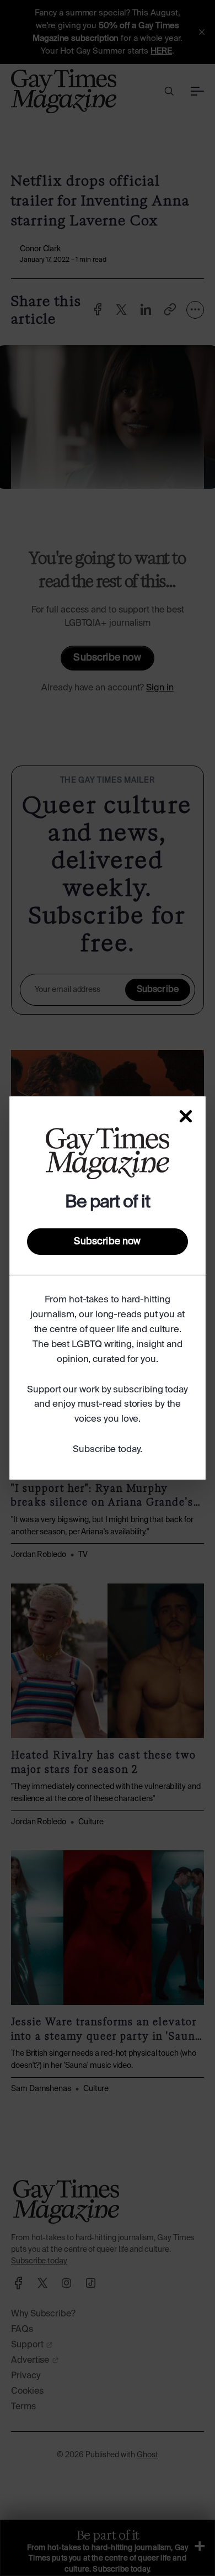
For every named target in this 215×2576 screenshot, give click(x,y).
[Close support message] (186, 1116)
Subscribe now (107, 1242)
